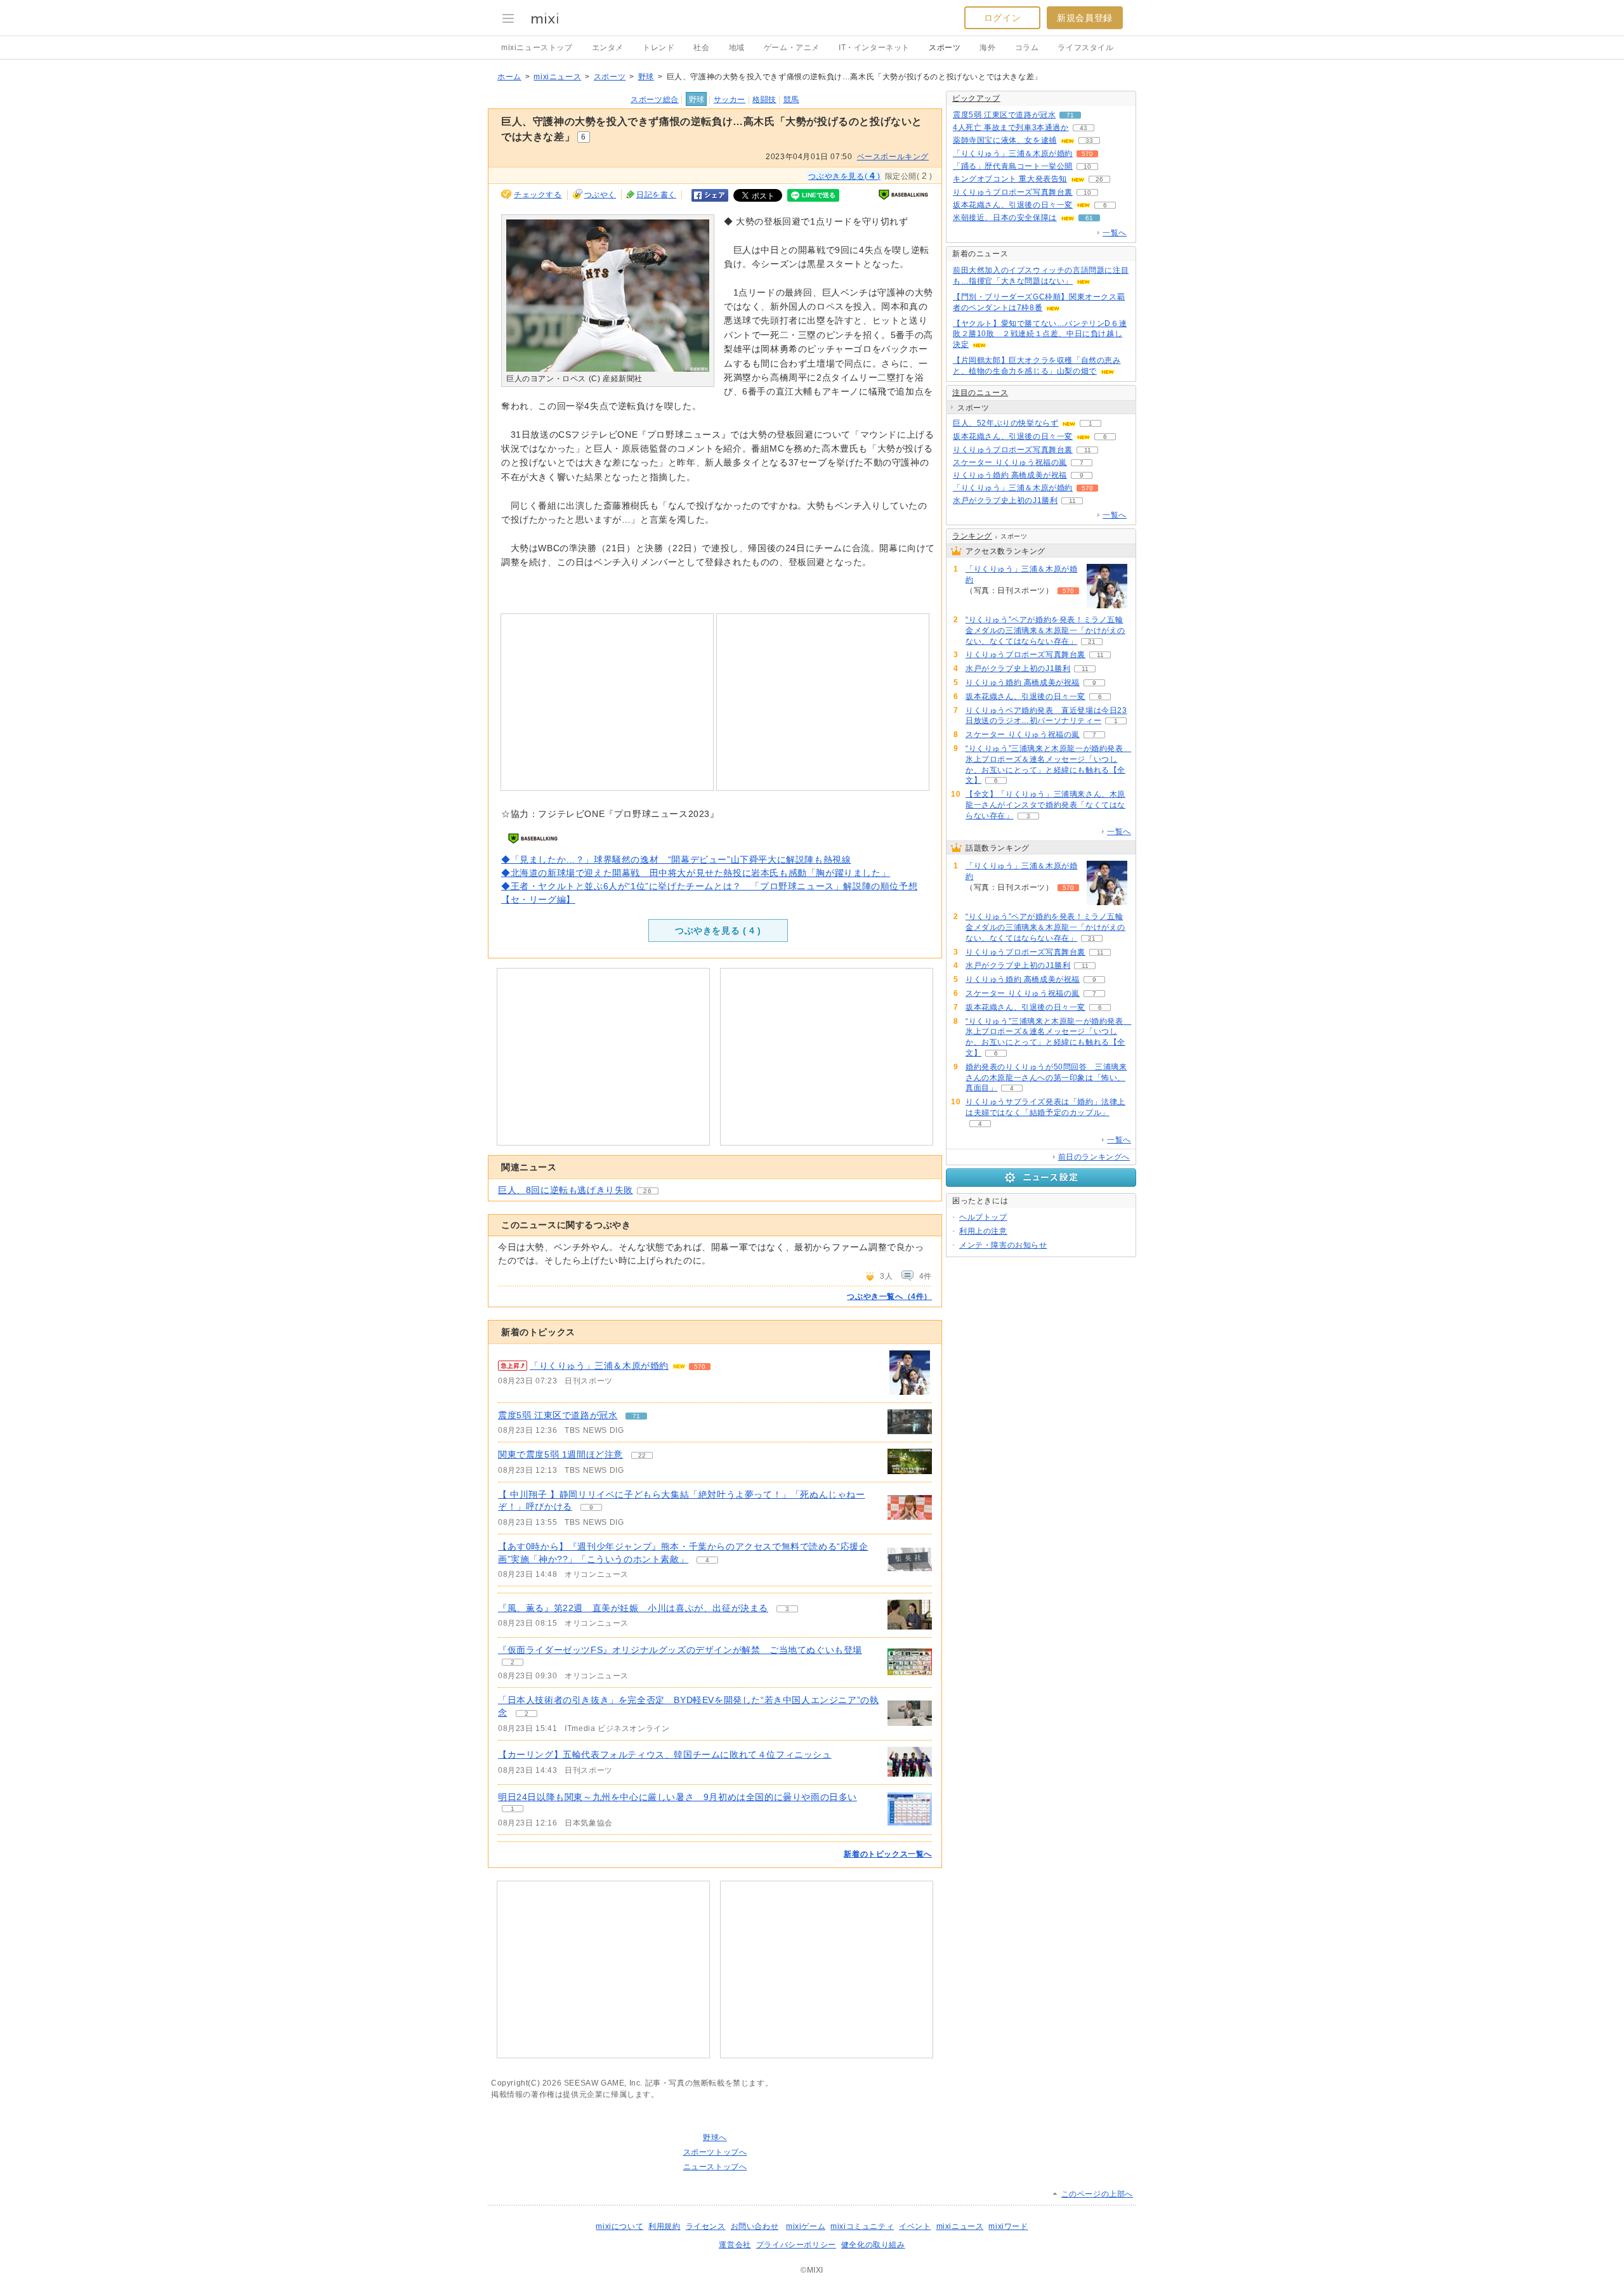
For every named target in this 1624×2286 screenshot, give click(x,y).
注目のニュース (980, 393)
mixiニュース (557, 77)
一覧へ (1115, 233)
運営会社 (735, 2245)
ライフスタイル (1085, 48)
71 (636, 1416)
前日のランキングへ (1094, 1157)
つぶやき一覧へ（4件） (889, 1296)
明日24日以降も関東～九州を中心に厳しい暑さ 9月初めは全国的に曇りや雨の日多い (678, 1797)
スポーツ (945, 48)
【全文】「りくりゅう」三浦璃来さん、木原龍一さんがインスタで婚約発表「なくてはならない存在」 (1045, 805)
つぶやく (600, 195)
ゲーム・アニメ (792, 48)
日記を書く (656, 195)
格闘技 (764, 100)
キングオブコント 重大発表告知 (1010, 179)
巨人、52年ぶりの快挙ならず (1005, 423)
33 (1089, 140)
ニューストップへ (715, 2167)
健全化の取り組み (873, 2245)
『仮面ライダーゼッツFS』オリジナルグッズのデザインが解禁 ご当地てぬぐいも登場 (680, 1650)
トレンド (658, 48)
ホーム (509, 77)
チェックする (538, 195)
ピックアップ (976, 98)
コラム (1027, 48)
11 (1088, 450)
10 (1087, 167)
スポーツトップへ (715, 2152)
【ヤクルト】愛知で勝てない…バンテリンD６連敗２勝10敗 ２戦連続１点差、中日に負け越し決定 (1040, 334)
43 (1084, 128)
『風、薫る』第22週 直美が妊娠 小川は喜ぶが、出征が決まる (633, 1608)
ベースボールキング (893, 157)
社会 (701, 48)
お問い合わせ (755, 2226)
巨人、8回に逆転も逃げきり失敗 (566, 1190)
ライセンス (706, 2226)
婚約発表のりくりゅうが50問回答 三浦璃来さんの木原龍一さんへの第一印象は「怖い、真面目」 (1046, 1078)
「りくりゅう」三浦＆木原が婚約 (599, 1366)
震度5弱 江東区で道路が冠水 (558, 1415)
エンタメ (608, 48)
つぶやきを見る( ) (844, 176)
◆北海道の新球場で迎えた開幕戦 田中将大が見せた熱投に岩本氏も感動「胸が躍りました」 (696, 873)
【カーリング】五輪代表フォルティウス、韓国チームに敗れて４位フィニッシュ (665, 1754)
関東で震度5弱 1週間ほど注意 (560, 1454)
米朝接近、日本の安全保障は (1005, 218)
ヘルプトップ (983, 1217)
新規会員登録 (1085, 18)
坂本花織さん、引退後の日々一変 (1013, 205)
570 (700, 1367)
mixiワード (1008, 2226)
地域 (737, 48)
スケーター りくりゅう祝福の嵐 (1010, 462)
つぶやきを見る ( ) (718, 931)
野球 (646, 77)
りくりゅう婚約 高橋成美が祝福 (1010, 475)
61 (1089, 218)
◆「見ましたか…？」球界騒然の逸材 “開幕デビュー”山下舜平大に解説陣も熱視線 (676, 859)
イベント (915, 2226)
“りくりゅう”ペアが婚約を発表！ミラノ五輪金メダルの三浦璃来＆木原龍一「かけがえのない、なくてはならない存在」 (1045, 630)
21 (1092, 642)
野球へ (715, 2138)
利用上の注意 (983, 1231)
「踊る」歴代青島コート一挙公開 (1013, 166)
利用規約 (664, 2226)
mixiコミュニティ (862, 2226)
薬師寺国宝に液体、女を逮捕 (1005, 140)
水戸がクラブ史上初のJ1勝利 (1005, 500)
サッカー (730, 100)
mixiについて (619, 2226)
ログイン (1002, 18)
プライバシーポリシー (796, 2245)
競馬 (791, 100)
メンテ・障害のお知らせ (1003, 1245)
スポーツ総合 (655, 100)
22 (642, 1455)
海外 (987, 48)
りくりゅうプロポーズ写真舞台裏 (1013, 192)
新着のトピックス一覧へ (888, 1854)
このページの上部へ (1097, 2194)
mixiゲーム (806, 2226)
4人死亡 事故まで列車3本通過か (1011, 127)
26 (647, 1191)
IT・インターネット (874, 48)
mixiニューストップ (537, 48)
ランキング (972, 536)
